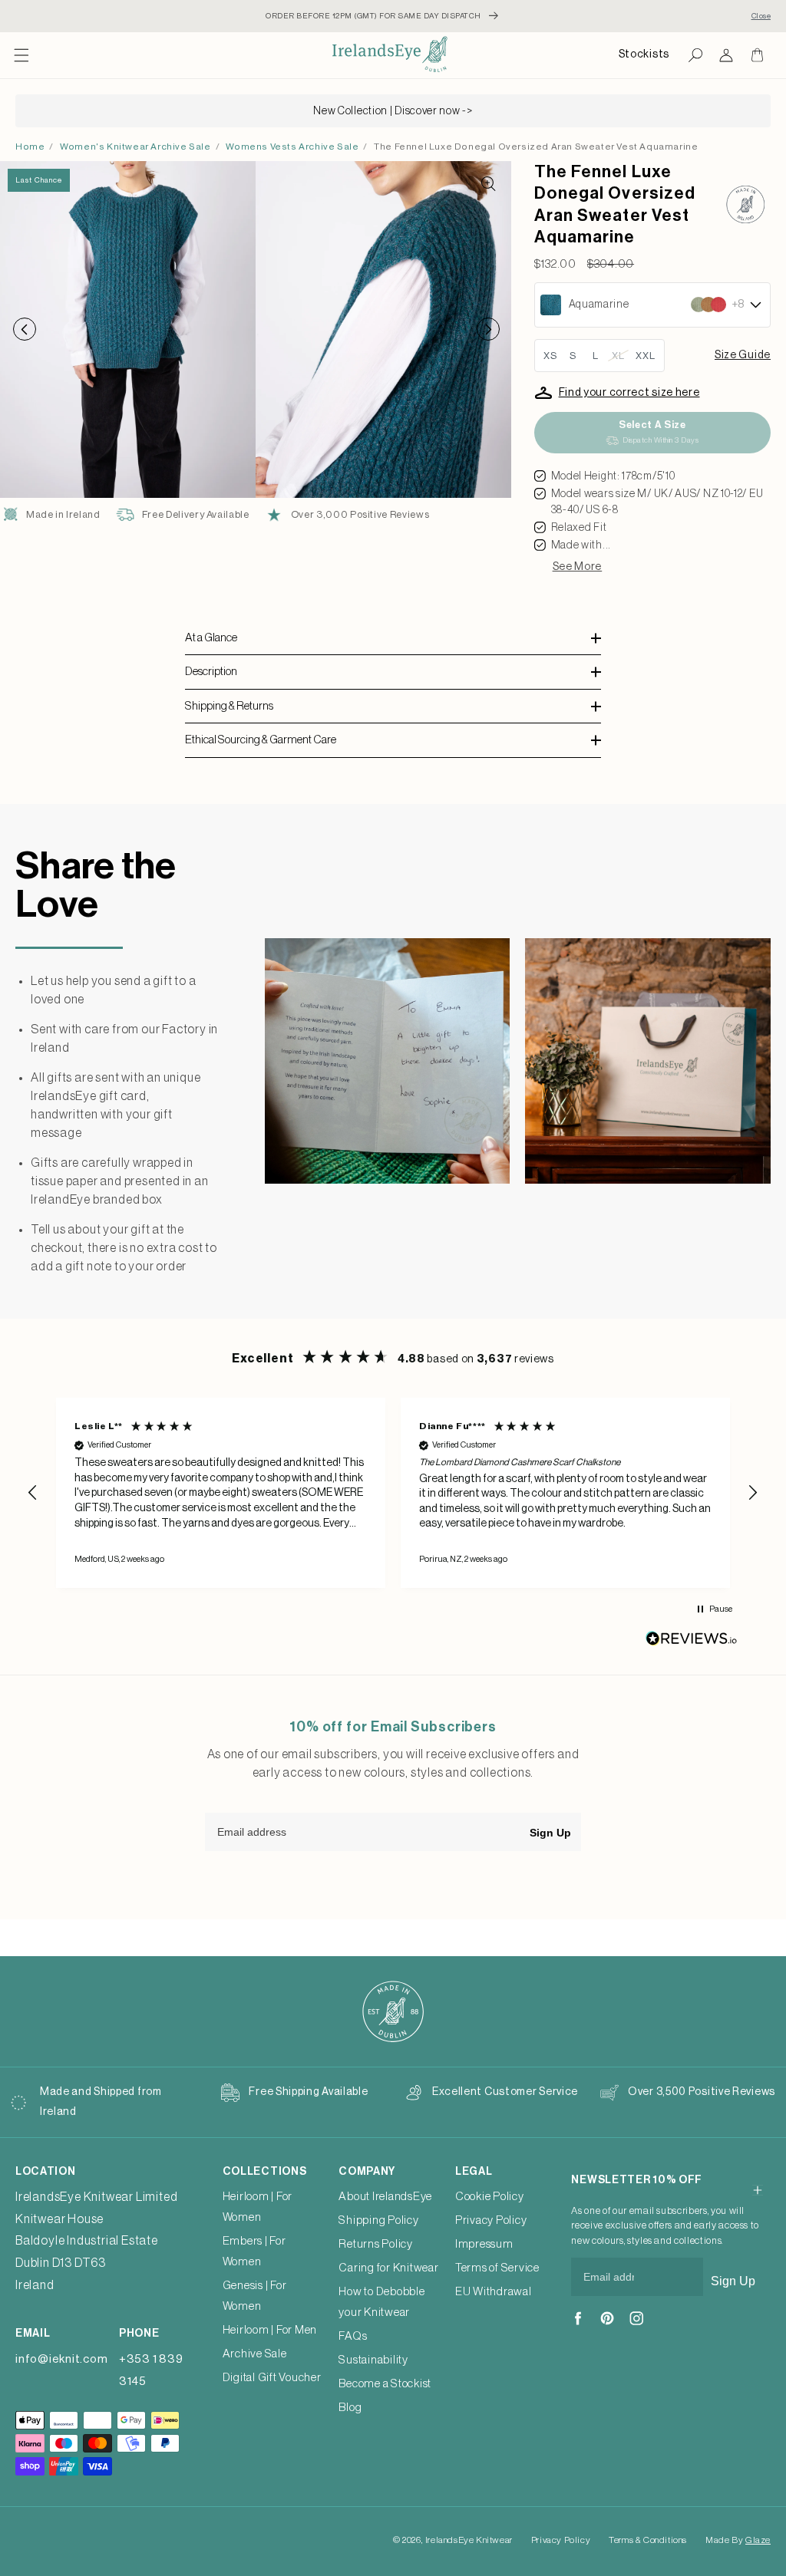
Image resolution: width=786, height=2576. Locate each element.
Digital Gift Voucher (272, 2378)
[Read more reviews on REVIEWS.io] (692, 1642)
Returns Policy (376, 2244)
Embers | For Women (254, 2252)
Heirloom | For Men (270, 2330)
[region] (393, 1492)
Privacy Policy (491, 2220)
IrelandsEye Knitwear (469, 2540)
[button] (21, 55)
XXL (646, 356)
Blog (350, 2408)
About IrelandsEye (385, 2197)
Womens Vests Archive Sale (292, 147)
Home (30, 147)
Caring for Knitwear (388, 2268)
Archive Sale (255, 2354)
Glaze (758, 2540)
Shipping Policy (378, 2220)
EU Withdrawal (494, 2292)
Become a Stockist (385, 2384)
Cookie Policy (490, 2197)
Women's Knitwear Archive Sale (135, 147)
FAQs (353, 2336)
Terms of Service (497, 2268)
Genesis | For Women (255, 2296)
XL (618, 356)
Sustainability (373, 2360)
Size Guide (743, 355)
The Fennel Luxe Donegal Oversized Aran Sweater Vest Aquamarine (536, 147)
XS (550, 356)
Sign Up (550, 1833)
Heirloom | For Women (258, 2207)
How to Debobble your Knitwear (381, 2302)
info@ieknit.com (61, 2359)
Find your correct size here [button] (629, 393)
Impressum (484, 2244)
